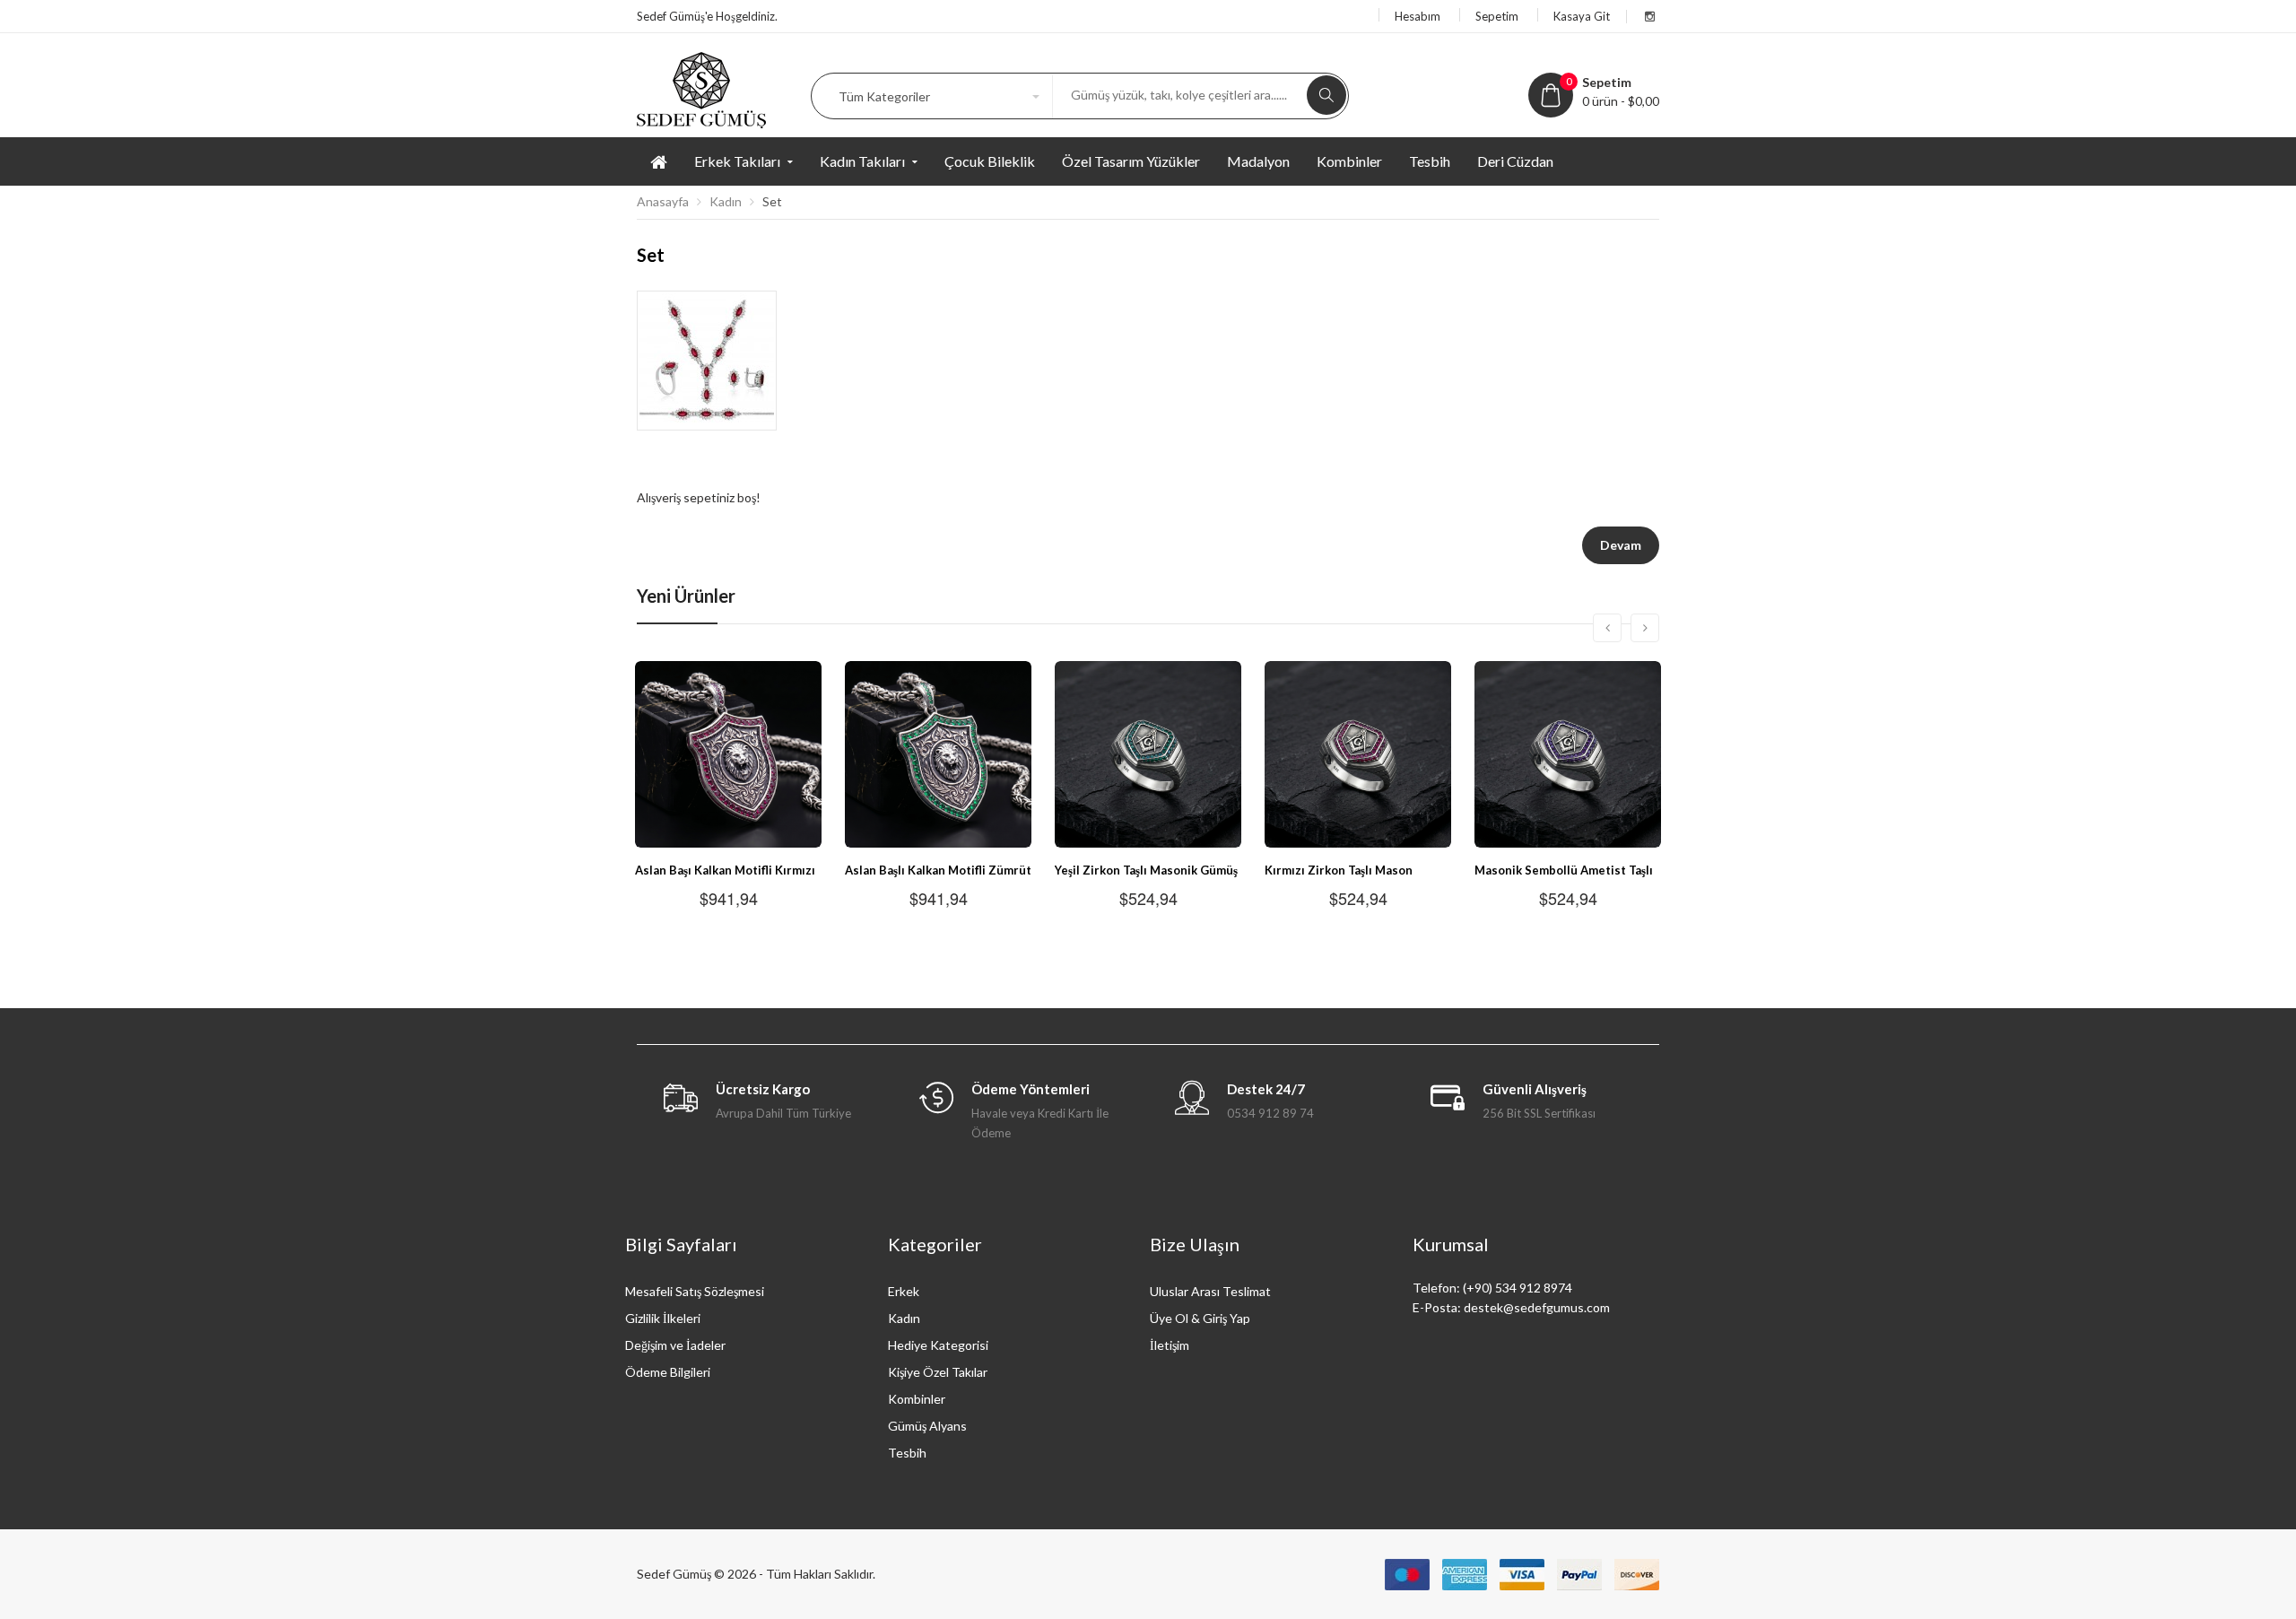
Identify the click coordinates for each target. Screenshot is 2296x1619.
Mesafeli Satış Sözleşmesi (695, 1291)
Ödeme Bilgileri (668, 1372)
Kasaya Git (1582, 16)
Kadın (726, 201)
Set (772, 201)
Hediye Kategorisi (938, 1345)
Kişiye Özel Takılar (938, 1372)
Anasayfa (663, 201)
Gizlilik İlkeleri (663, 1318)
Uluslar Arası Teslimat (1210, 1291)
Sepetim (1497, 16)
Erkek (904, 1291)
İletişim (1170, 1345)
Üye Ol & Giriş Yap (1200, 1318)
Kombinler (917, 1399)
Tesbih (907, 1453)
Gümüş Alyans (927, 1426)
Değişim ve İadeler (675, 1345)
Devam (1621, 545)
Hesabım (1418, 16)
